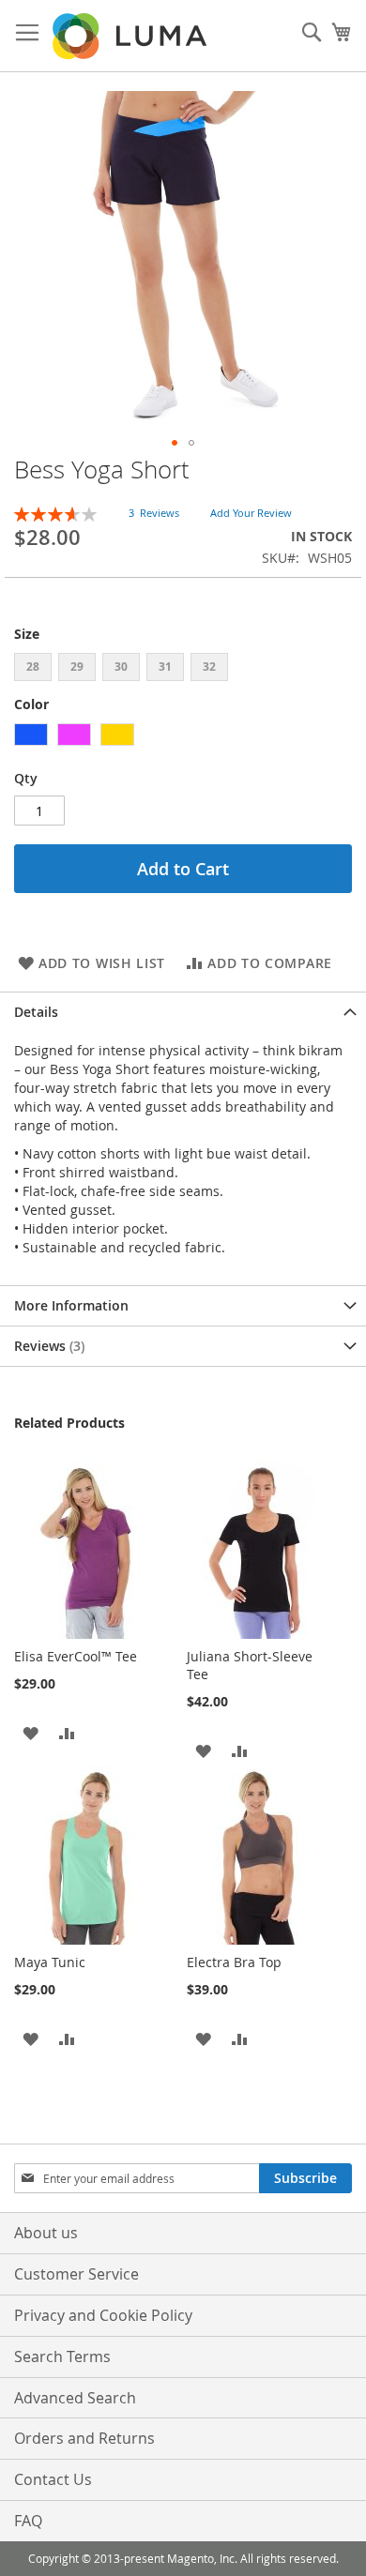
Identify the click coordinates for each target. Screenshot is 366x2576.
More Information (71, 1305)
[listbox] (183, 669)
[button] (175, 443)
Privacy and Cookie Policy (103, 2315)
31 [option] (165, 667)
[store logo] (131, 36)
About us (46, 2233)
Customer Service (76, 2274)
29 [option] (77, 667)
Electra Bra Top (234, 1962)
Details (36, 1012)
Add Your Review (251, 513)
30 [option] (121, 667)
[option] (31, 735)
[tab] (183, 1012)
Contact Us (53, 2479)
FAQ (28, 2521)
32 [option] (209, 667)
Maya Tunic (50, 1962)
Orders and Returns (84, 2438)
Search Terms (62, 2356)
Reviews (47, 1346)
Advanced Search (75, 2398)
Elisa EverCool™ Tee (76, 1656)
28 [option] (33, 667)
